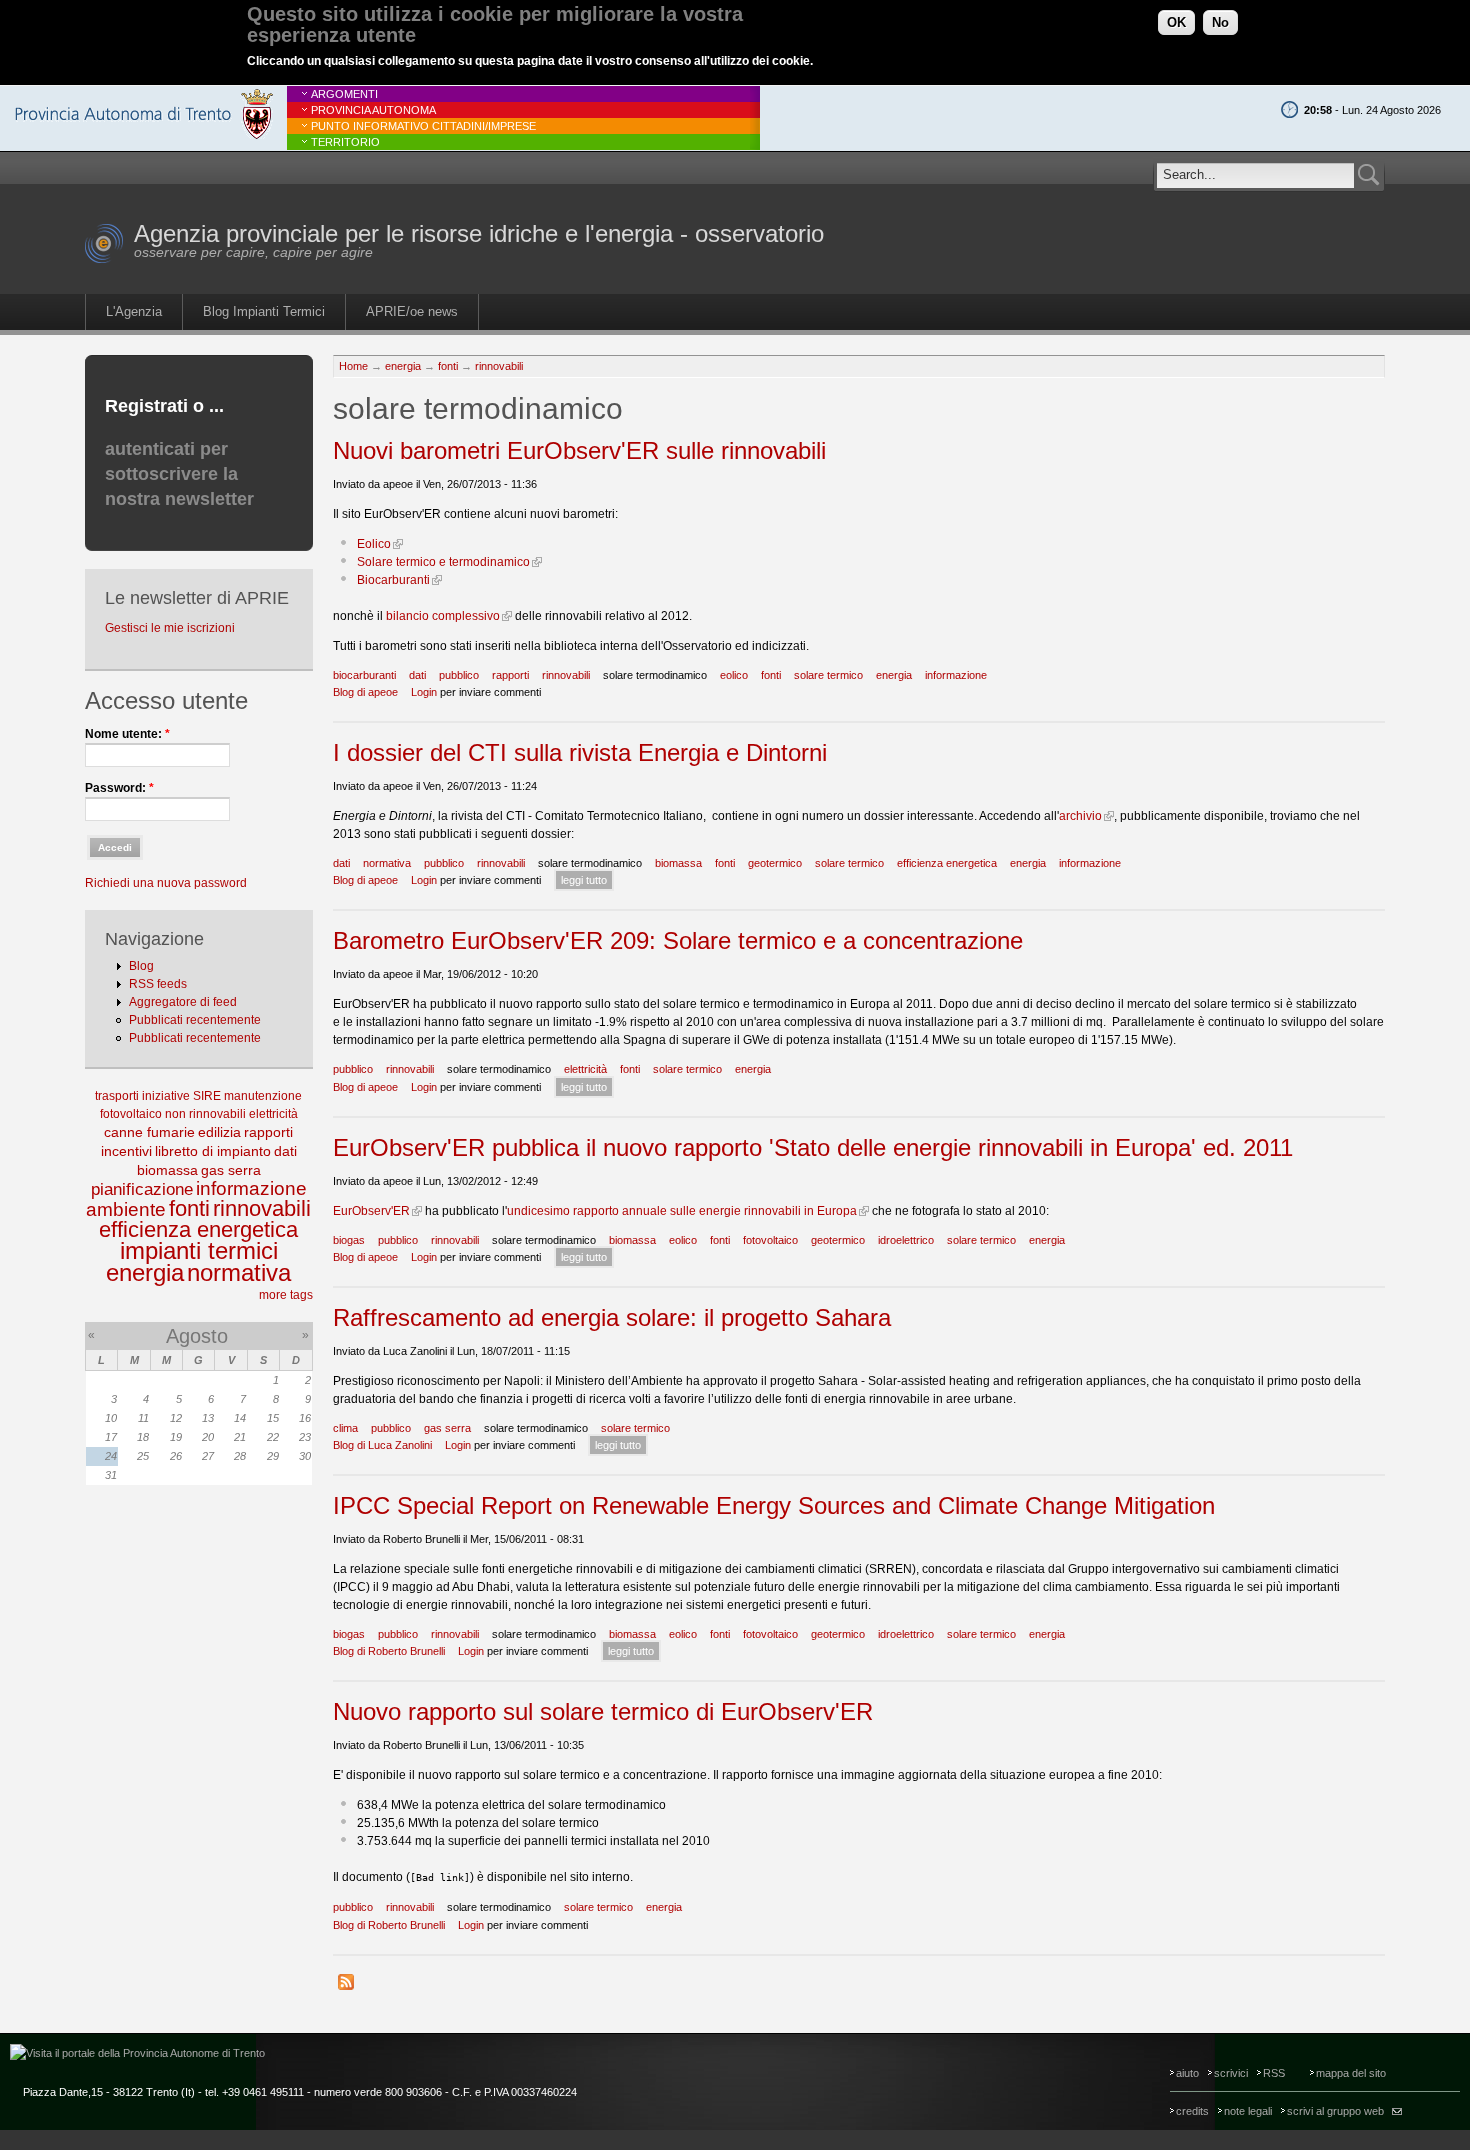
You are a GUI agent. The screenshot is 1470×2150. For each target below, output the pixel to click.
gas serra (231, 1170)
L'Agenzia (134, 311)
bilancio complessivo (443, 616)
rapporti (268, 1132)
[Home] (104, 260)
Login (424, 692)
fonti (189, 1208)
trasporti (117, 1096)
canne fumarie (149, 1132)
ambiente (126, 1209)
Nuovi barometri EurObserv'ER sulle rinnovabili (579, 450)
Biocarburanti (393, 580)
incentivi (126, 1151)
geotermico (775, 863)
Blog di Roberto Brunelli (389, 1651)
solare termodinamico (655, 675)
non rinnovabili (205, 1114)
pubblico (459, 675)
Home (353, 366)
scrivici (1231, 2073)
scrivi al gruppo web (1335, 2111)
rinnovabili (262, 1208)
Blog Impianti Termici (264, 311)
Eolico (374, 544)
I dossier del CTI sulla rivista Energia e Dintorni (580, 752)
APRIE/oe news (412, 311)
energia (145, 1272)
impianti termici (199, 1250)
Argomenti (344, 94)
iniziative (166, 1096)
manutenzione (263, 1096)
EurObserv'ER (371, 1211)
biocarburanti (364, 675)
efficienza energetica (198, 1229)
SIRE (207, 1096)
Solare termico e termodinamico (443, 562)
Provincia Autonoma (373, 110)
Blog (141, 966)
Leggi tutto (584, 880)
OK (1176, 22)
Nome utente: (127, 734)
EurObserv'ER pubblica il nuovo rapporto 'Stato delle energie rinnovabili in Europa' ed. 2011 (813, 1147)
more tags (286, 1295)
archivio (1080, 816)
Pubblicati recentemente (195, 1020)
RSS (1274, 2073)
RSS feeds (158, 984)
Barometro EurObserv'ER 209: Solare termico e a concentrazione (678, 940)
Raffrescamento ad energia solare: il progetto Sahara (612, 1317)
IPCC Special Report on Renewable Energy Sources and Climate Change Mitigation (774, 1505)
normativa (239, 1272)
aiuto (1187, 2073)
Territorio (345, 142)
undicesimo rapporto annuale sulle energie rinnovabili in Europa (682, 1211)
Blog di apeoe (365, 692)
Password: (119, 788)
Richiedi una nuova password (166, 883)
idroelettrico (906, 1240)
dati (285, 1151)
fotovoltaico (131, 1114)
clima (345, 1428)
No (1220, 22)
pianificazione (142, 1189)
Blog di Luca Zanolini (382, 1445)
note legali (1248, 2111)
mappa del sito (1351, 2073)
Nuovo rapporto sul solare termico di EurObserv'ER (603, 1711)
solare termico (828, 675)
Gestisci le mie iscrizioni (170, 628)
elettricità (273, 1114)
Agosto (197, 1336)
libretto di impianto (213, 1151)
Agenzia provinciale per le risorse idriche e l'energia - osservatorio (479, 233)
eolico (734, 675)
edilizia (219, 1132)
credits (1192, 2111)
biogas (349, 1240)
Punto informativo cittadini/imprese (423, 126)
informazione (251, 1188)
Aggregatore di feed (183, 1002)
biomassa (167, 1170)
